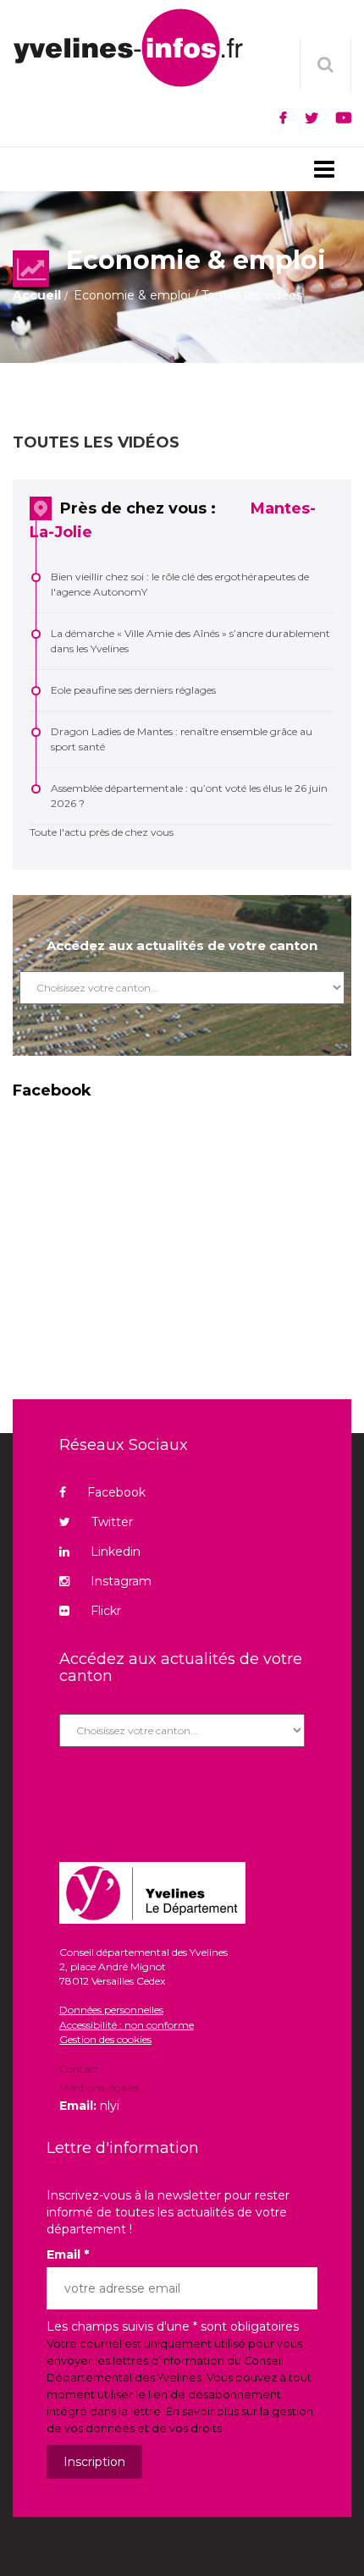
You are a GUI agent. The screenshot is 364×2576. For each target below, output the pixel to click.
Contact (79, 2070)
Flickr (106, 1611)
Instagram (121, 1581)
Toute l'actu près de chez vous (102, 832)
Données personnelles (111, 2010)
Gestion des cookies (105, 2039)
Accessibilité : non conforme (127, 2025)
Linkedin (116, 1552)
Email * (68, 2255)
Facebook (116, 1492)
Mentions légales (99, 2087)
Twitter (112, 1522)
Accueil (37, 295)
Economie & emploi (132, 295)
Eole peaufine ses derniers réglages (133, 690)
